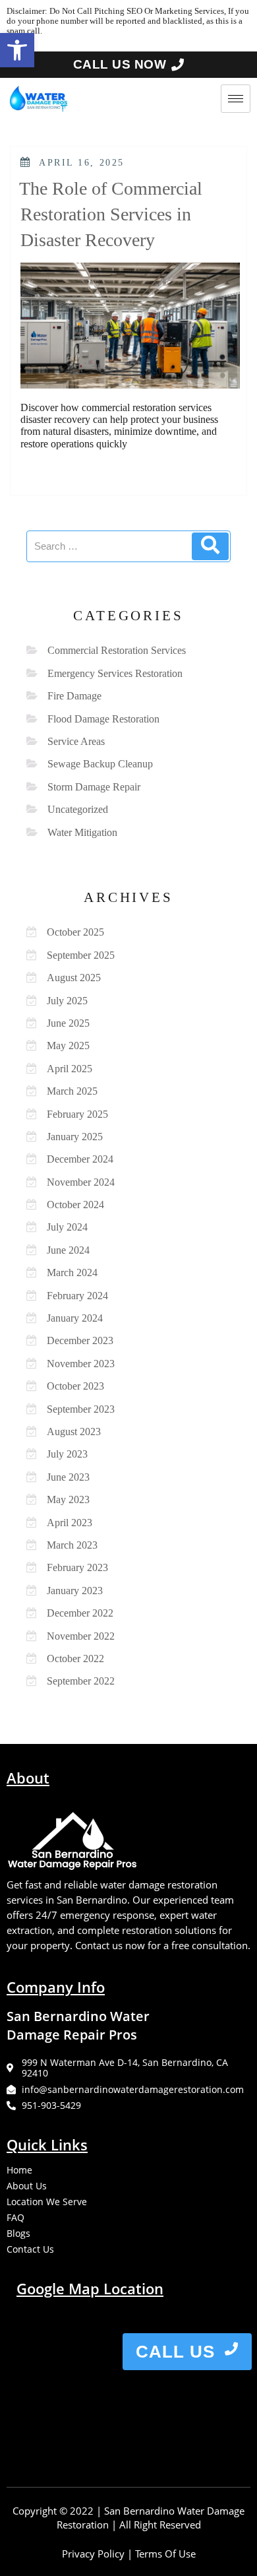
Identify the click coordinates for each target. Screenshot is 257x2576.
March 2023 (72, 1545)
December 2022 (80, 1613)
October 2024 (75, 1205)
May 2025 (68, 1046)
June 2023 (68, 1477)
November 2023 (81, 1364)
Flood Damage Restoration (103, 719)
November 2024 (81, 1182)
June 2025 (68, 1023)
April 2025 (70, 1069)
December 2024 (80, 1159)
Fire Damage (74, 696)
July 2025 (67, 1001)
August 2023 (74, 1432)
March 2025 (72, 1091)
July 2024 (67, 1227)
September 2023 (81, 1409)
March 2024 (72, 1272)
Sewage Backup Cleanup (100, 764)
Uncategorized (78, 809)
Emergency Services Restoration (115, 673)
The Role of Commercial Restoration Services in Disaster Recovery (111, 214)
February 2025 (77, 1114)
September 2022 (81, 1681)
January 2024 (75, 1318)
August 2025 (74, 978)
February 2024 (77, 1296)
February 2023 (77, 1567)
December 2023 (80, 1340)
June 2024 (68, 1250)
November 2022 (81, 1636)
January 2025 (75, 1137)
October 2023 (75, 1386)
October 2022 (75, 1658)
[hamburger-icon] (236, 99)
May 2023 (68, 1499)
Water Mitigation (82, 832)
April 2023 (70, 1523)
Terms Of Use (165, 2554)
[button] (17, 50)
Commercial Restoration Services (117, 650)
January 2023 (75, 1591)
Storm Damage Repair (94, 787)
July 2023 (67, 1454)
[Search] (210, 546)
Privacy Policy (93, 2554)
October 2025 (75, 932)
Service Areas (76, 741)
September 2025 (81, 955)
